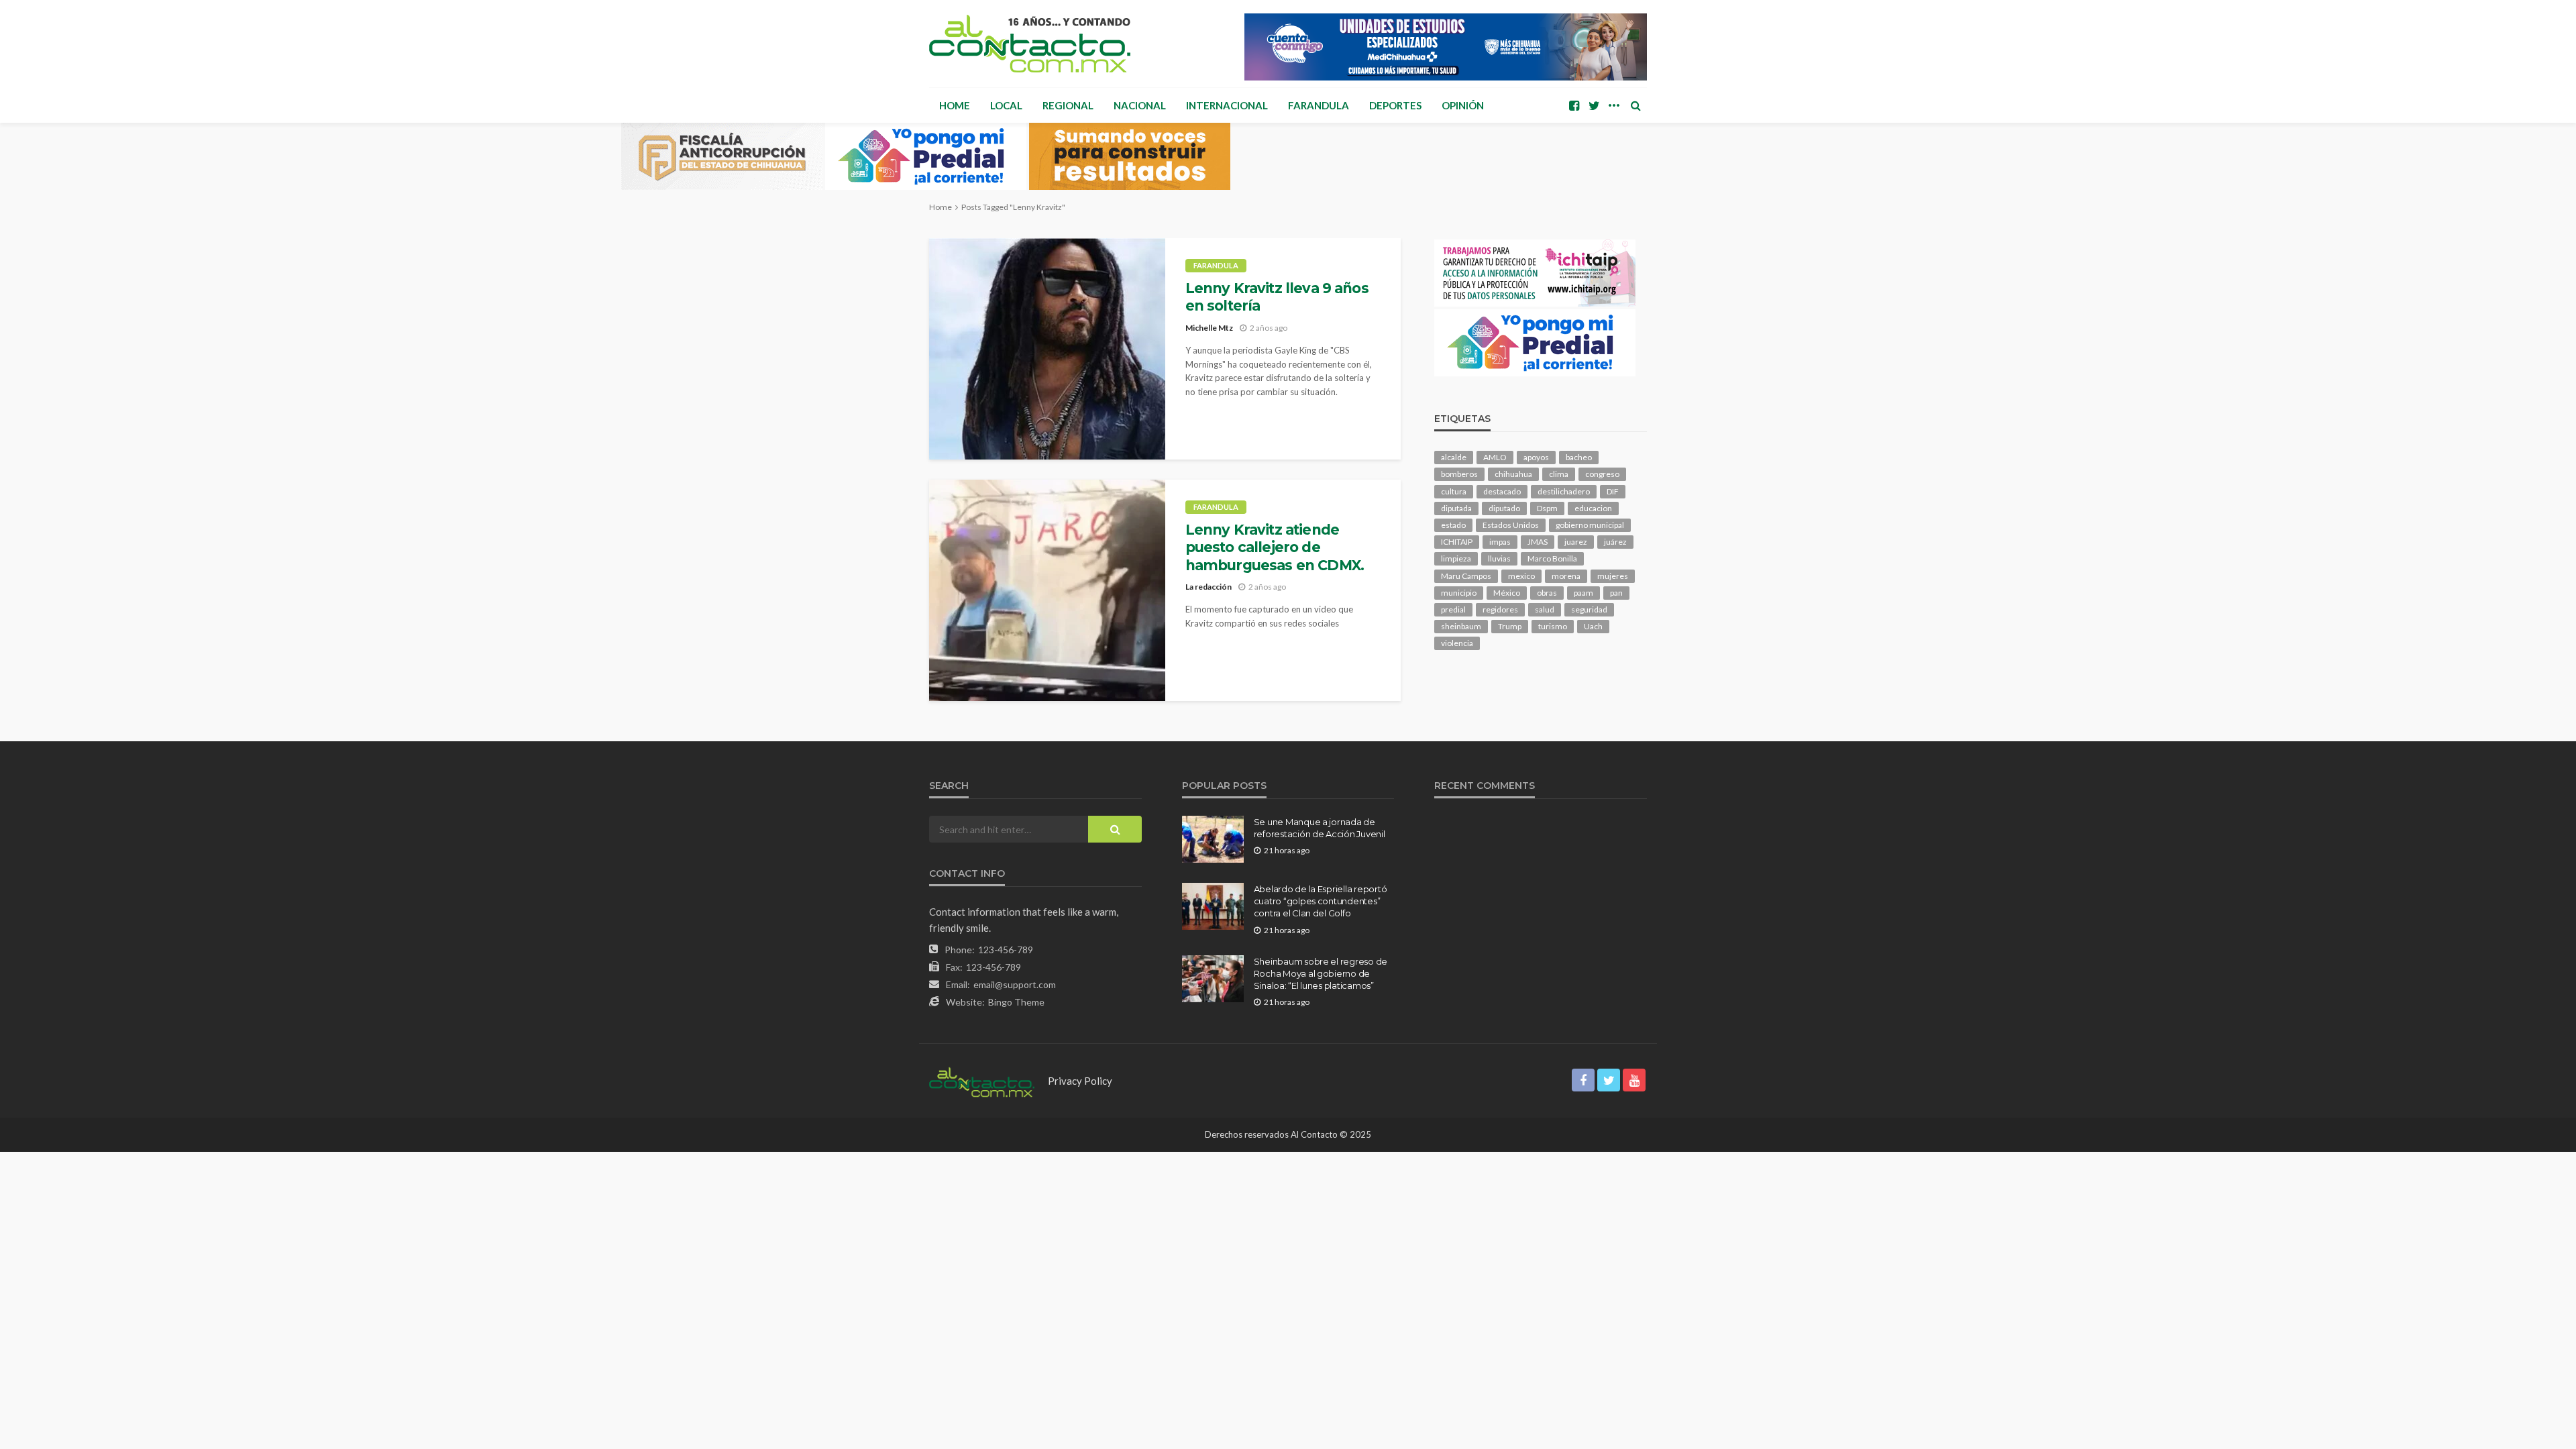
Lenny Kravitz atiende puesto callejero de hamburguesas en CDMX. (1275, 547)
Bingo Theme (1016, 1002)
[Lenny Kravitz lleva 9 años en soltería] (1047, 349)
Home (955, 105)
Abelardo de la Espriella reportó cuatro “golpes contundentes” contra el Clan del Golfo (1321, 901)
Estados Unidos (1511, 525)
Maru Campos (1466, 576)
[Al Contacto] (1030, 44)
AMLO (1495, 457)
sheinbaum (1461, 626)
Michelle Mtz (1209, 328)
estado (1453, 525)
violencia (1457, 643)
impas (1500, 542)
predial (1453, 609)
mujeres (1613, 576)
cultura (1454, 491)
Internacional (1227, 105)
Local (1006, 105)
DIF (1613, 491)
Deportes (1395, 105)
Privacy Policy (1080, 1081)
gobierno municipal (1590, 525)
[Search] (1635, 105)
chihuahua (1513, 474)
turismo (1553, 626)
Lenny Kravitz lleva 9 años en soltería (1277, 297)
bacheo (1579, 457)
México (1507, 593)
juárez (1615, 542)
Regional (1068, 105)
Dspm (1547, 508)
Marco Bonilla (1552, 558)
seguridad (1589, 609)
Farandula (1319, 105)
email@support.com (1015, 984)
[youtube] (1634, 1080)
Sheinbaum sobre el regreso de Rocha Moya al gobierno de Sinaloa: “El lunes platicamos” (1321, 973)
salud (1545, 609)
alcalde (1454, 457)
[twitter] (1594, 105)
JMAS (1538, 542)
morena (1566, 576)
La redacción (1209, 587)
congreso (1602, 474)
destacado (1502, 491)
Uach (1593, 626)
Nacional (1140, 105)
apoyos (1536, 457)
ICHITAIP (1457, 542)
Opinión (1463, 105)
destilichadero (1564, 491)
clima (1559, 474)
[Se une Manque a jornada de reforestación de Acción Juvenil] (1213, 839)
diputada (1456, 508)
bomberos (1459, 474)
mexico (1521, 576)
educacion (1593, 508)
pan (1616, 593)
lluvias (1499, 558)
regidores (1500, 609)
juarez (1576, 542)
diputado (1504, 508)
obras (1547, 593)
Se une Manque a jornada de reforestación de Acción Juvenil (1320, 828)
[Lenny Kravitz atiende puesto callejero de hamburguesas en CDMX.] (1047, 590)
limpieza (1456, 558)
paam (1584, 593)
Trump (1510, 626)
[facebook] (1574, 105)
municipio (1459, 593)
